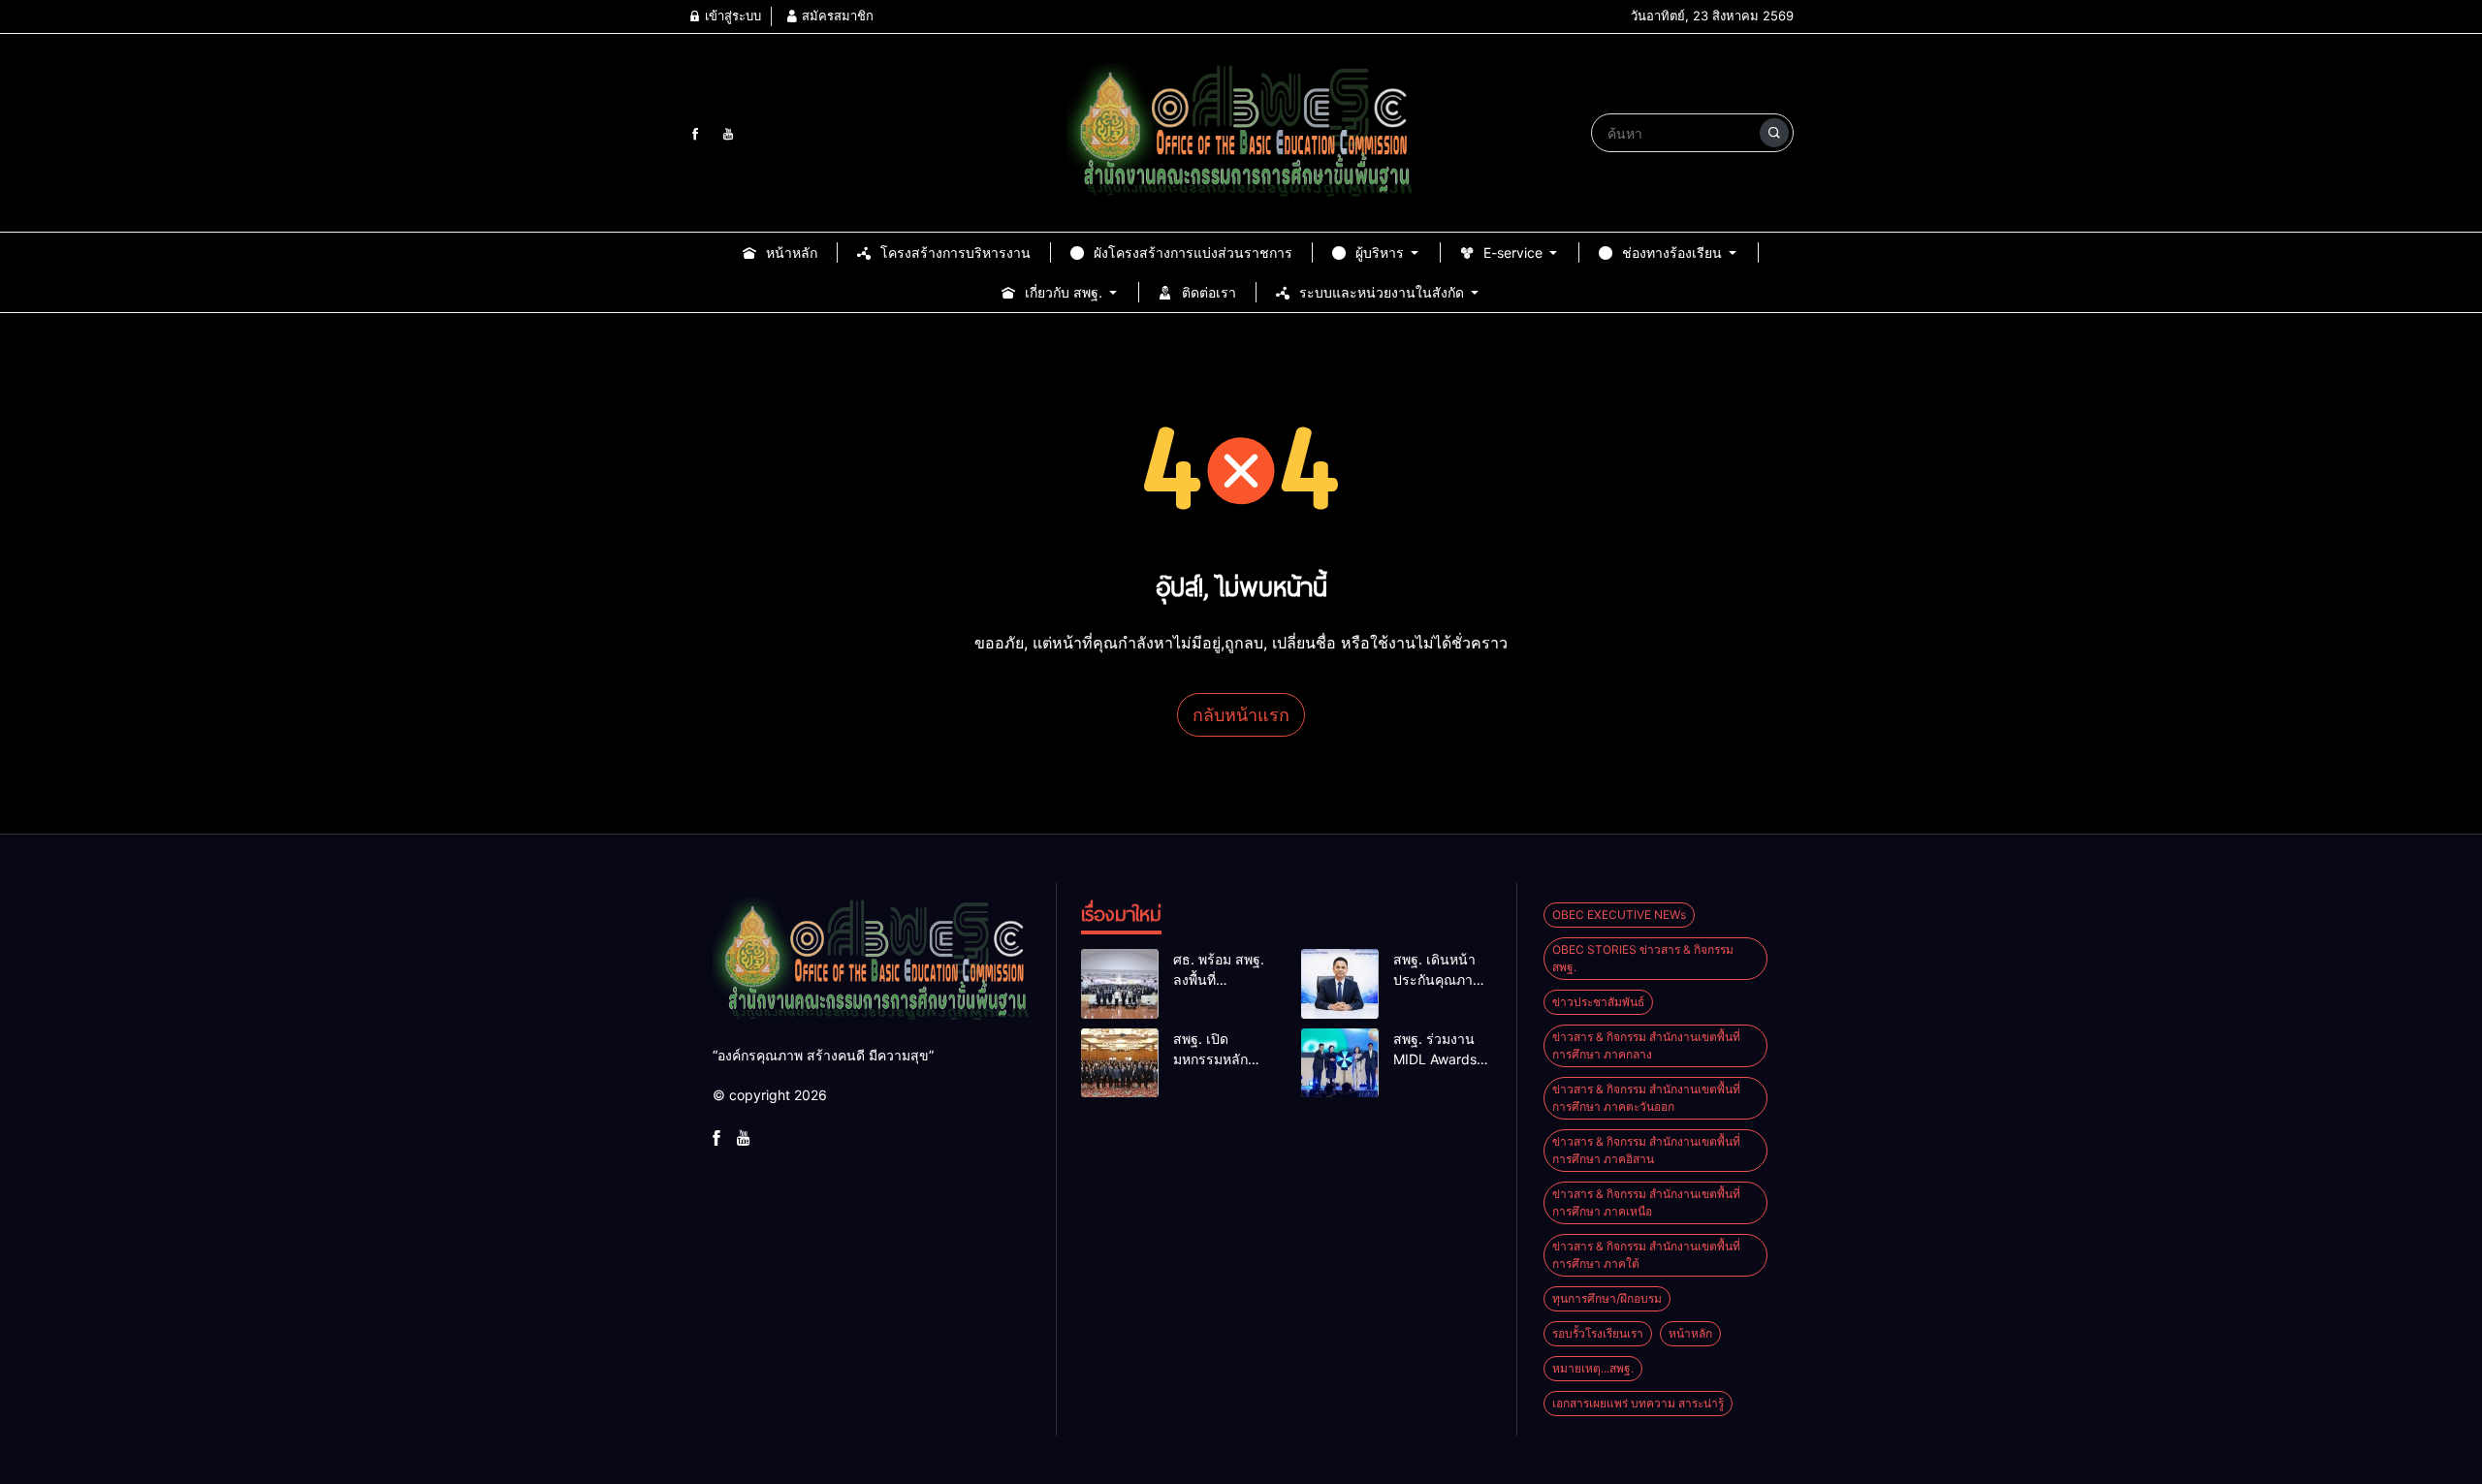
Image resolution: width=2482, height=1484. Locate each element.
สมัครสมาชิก (836, 16)
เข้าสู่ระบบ (731, 16)
